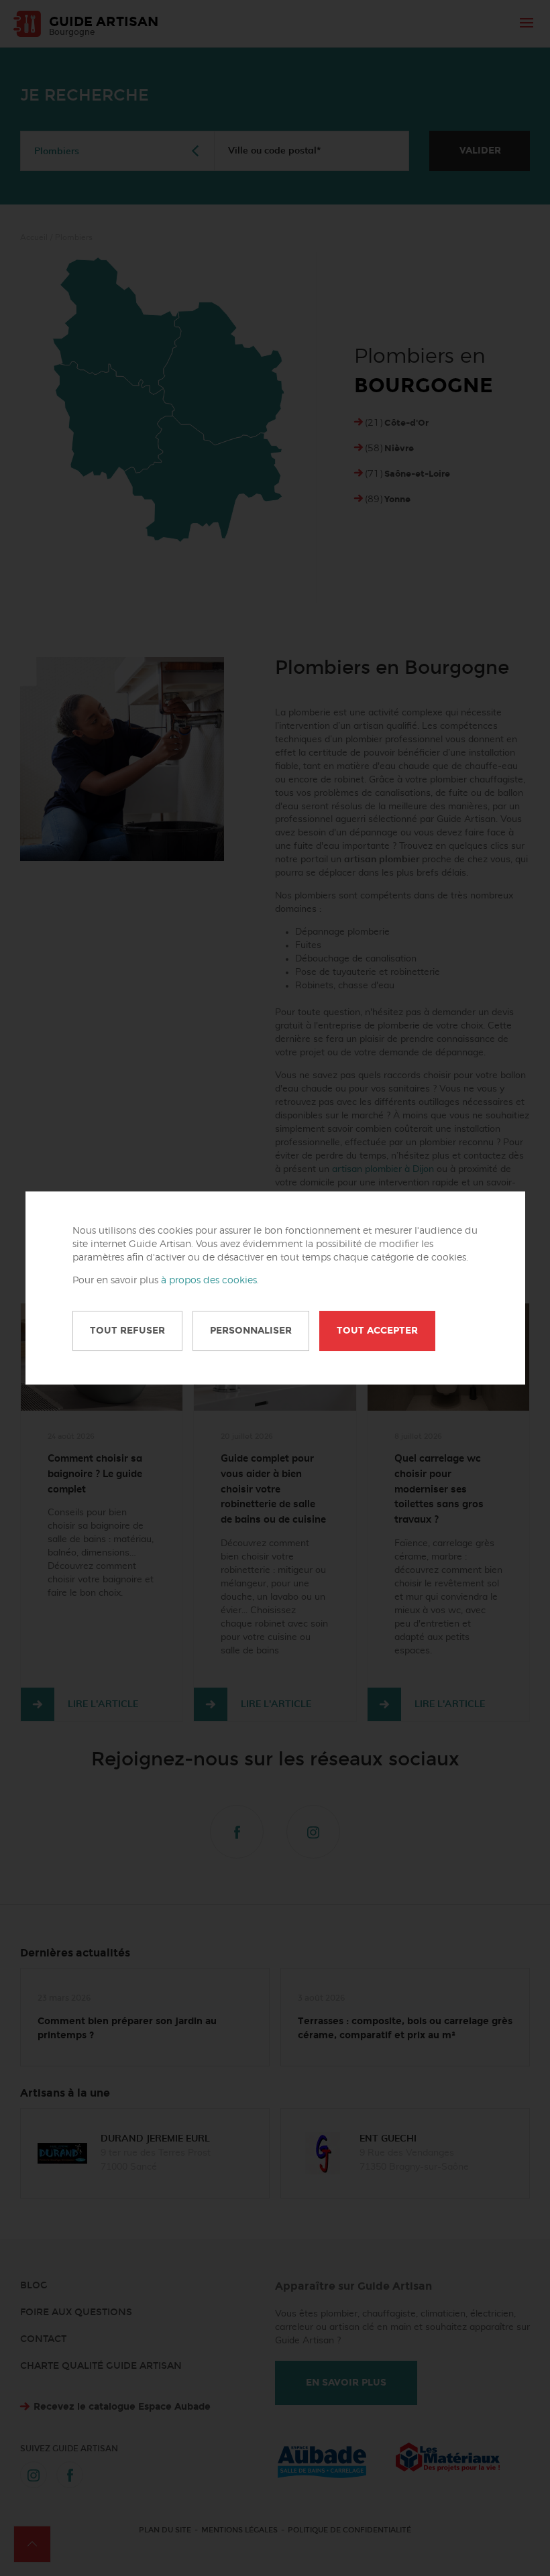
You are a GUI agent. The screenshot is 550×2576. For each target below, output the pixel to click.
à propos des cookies (209, 1281)
